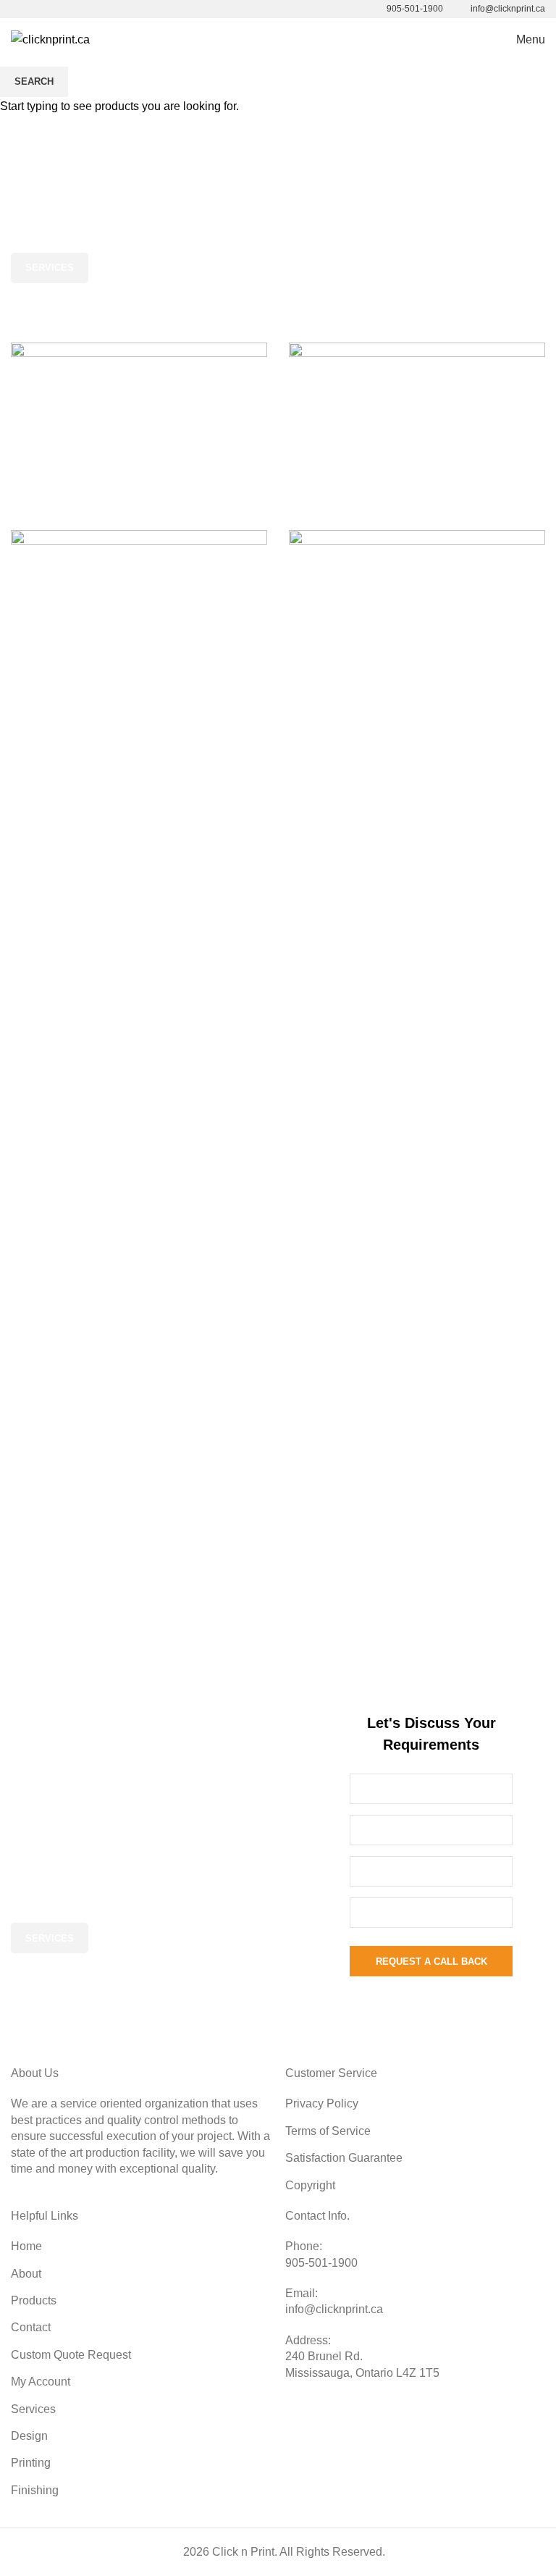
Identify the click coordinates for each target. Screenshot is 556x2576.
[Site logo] (50, 39)
